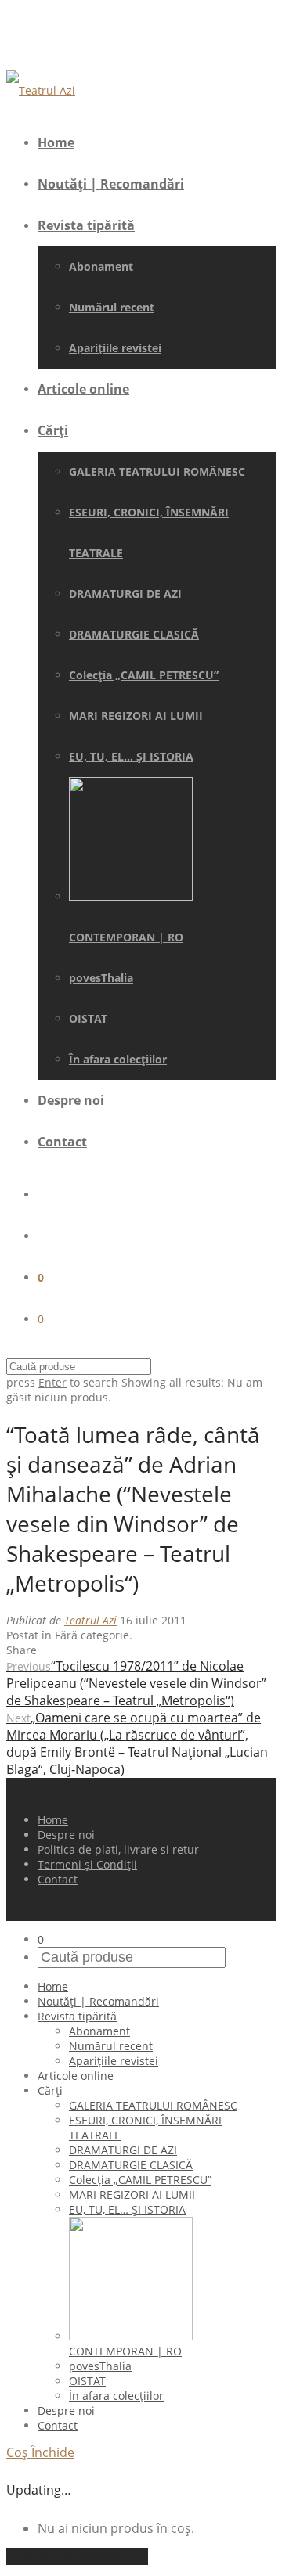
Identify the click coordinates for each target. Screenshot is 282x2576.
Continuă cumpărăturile (77, 2556)
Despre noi (71, 1100)
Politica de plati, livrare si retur (118, 1849)
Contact (62, 1142)
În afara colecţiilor (118, 1059)
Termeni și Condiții (87, 1864)
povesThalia (101, 978)
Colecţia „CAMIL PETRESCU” (144, 675)
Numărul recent (112, 307)
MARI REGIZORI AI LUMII (136, 716)
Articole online (83, 389)
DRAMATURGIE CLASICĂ (134, 634)
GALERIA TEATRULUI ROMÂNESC (157, 471)
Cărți (53, 430)
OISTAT (88, 1018)
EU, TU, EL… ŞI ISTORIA (131, 756)
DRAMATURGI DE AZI (125, 594)
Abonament (101, 266)
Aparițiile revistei (115, 348)
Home (56, 142)
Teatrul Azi (90, 1620)
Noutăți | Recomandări (111, 184)
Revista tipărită (86, 225)
